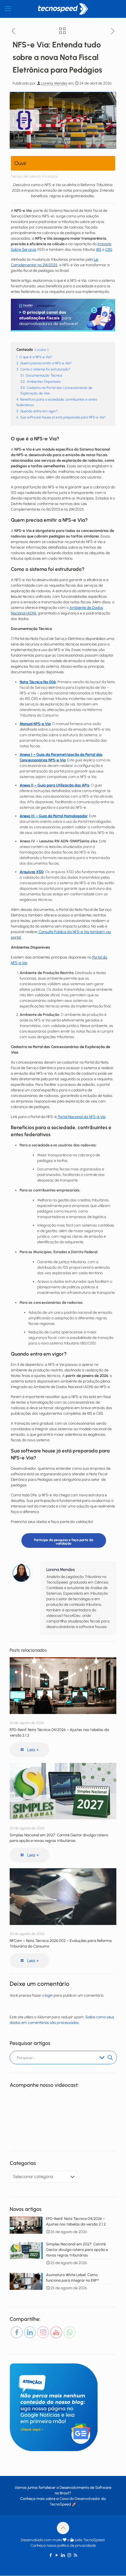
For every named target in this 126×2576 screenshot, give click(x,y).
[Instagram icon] (69, 2555)
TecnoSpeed (60, 2504)
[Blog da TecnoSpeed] (63, 9)
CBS (109, 249)
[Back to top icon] (63, 2528)
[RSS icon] (75, 2555)
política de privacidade (77, 2545)
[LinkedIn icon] (63, 2555)
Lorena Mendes (54, 83)
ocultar (42, 350)
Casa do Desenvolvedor (80, 2499)
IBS (99, 249)
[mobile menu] (8, 9)
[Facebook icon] (51, 2555)
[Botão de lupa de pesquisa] (110, 2058)
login (49, 1995)
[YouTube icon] (57, 2555)
